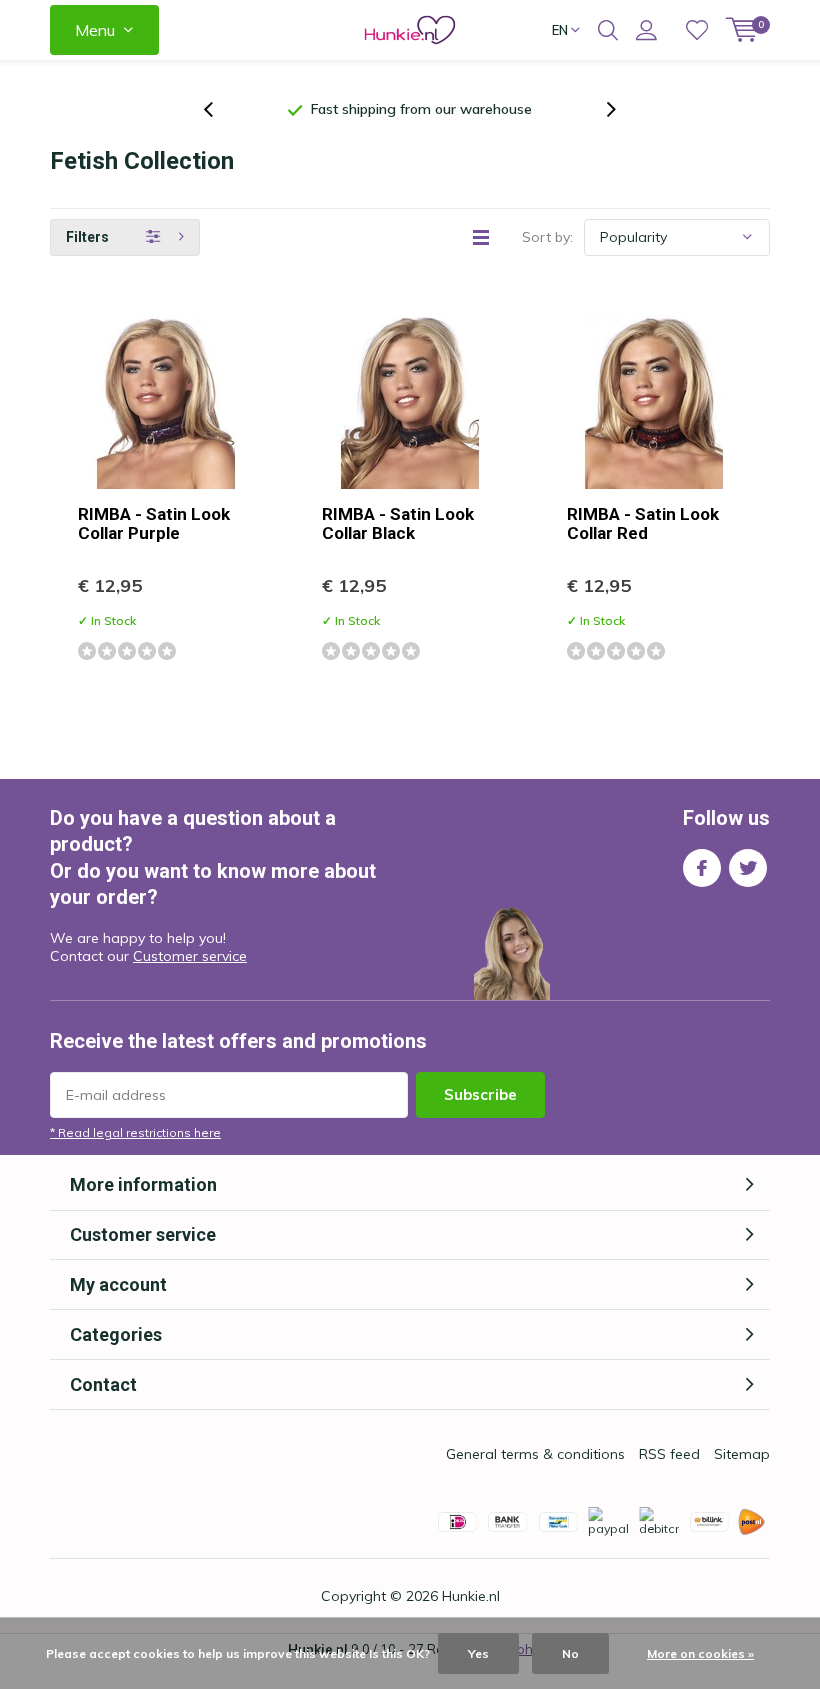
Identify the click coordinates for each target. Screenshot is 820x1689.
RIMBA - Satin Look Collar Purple (154, 523)
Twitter (748, 868)
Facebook (702, 868)
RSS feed (669, 1454)
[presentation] (219, 109)
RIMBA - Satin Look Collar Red (643, 523)
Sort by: (547, 237)
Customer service (190, 956)
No (570, 1653)
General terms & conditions (535, 1454)
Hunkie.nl (471, 1596)
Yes (478, 1653)
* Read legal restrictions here (135, 1132)
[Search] (608, 30)
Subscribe (480, 1094)
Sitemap (742, 1454)
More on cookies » (700, 1653)
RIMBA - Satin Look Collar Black (398, 523)
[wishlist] (697, 30)
